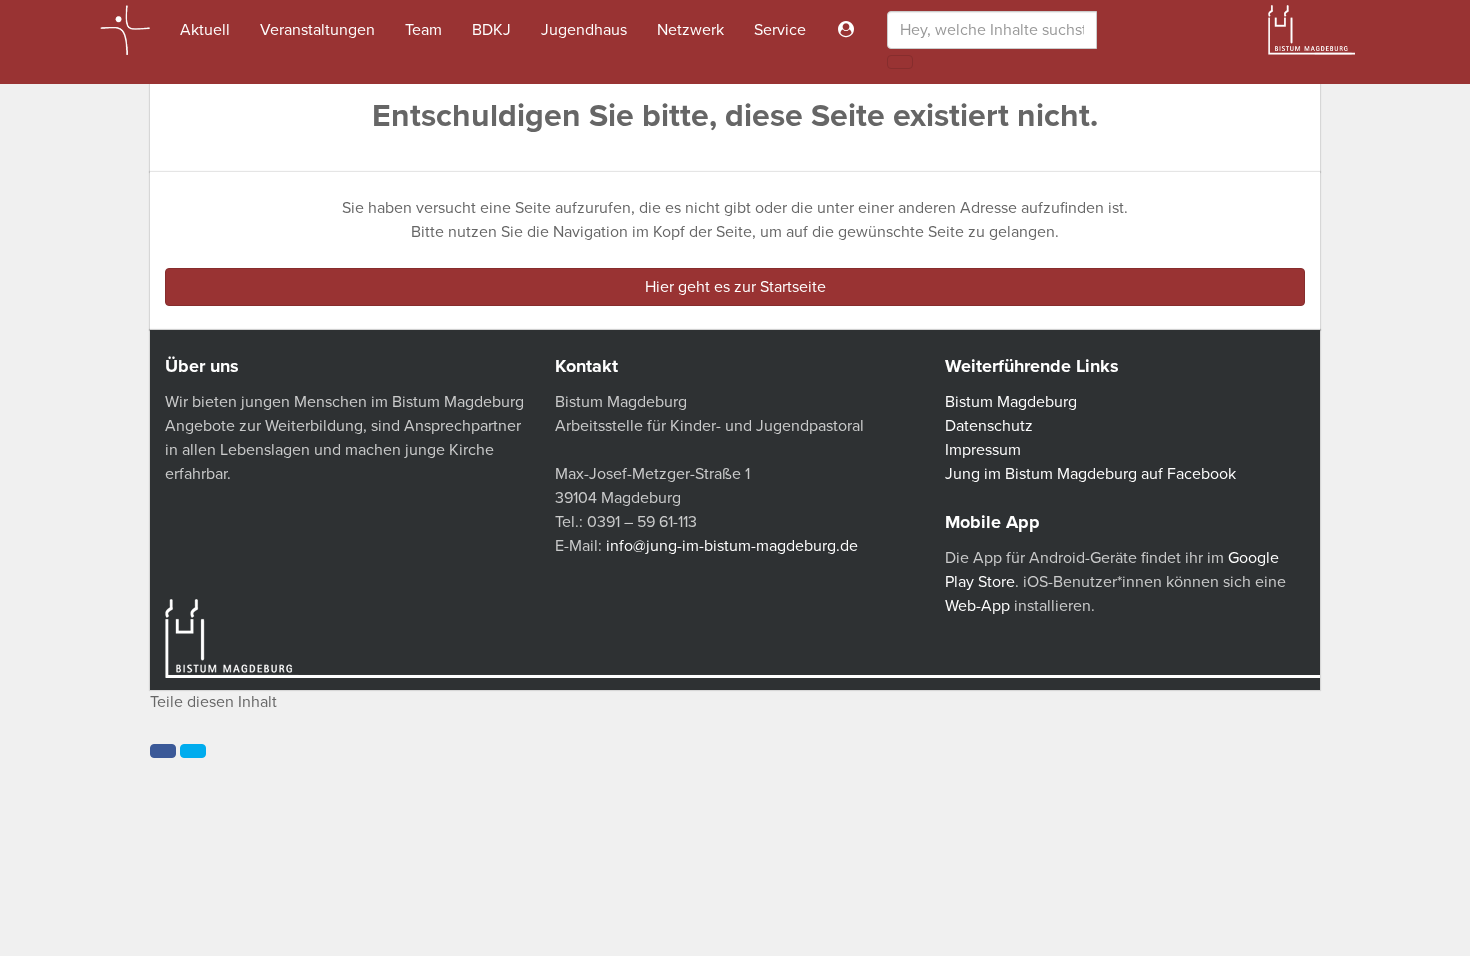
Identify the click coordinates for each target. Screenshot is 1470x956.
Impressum (983, 450)
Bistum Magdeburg (1011, 402)
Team (423, 30)
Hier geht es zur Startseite (735, 287)
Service (780, 30)
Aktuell (205, 30)
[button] (163, 751)
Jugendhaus (584, 30)
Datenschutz (989, 426)
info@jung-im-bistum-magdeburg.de (732, 546)
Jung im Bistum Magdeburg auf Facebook (1090, 474)
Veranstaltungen (317, 30)
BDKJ (491, 30)
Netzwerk (690, 30)
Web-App (977, 606)
